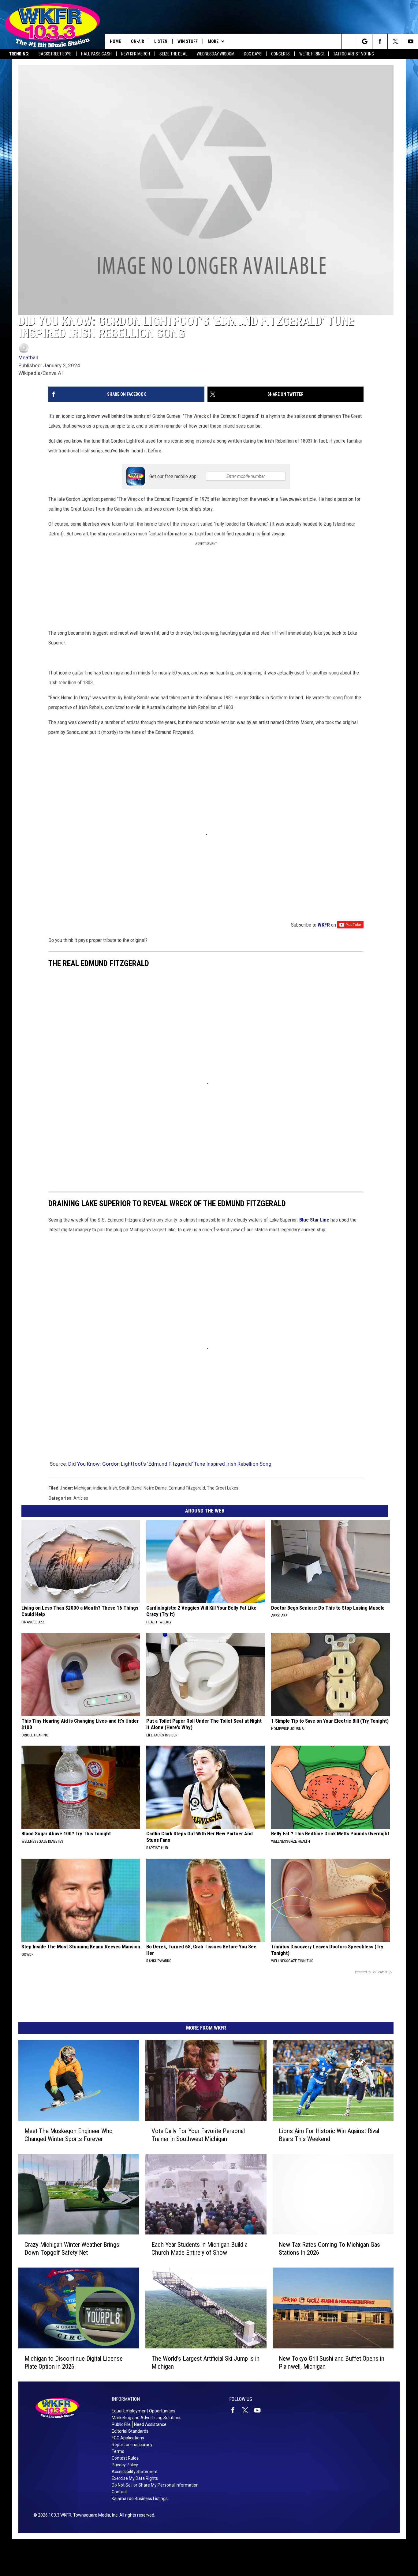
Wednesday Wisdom (216, 54)
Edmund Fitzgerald (187, 1488)
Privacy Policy (125, 2465)
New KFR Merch (136, 54)
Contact (119, 2492)
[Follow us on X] (395, 41)
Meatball (28, 357)
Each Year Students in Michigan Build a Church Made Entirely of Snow (200, 2249)
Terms (118, 2451)
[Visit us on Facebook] (235, 2410)
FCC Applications (128, 2438)
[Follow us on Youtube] (411, 41)
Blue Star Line (314, 1220)
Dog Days (253, 54)
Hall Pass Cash (96, 54)
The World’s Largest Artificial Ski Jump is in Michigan (205, 2363)
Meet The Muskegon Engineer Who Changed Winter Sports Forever (69, 2135)
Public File (121, 2424)
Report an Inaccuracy (132, 2445)
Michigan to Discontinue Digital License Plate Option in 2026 (74, 2363)
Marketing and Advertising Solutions (147, 2418)
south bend (130, 1488)
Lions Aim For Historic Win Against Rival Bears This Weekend (329, 2135)
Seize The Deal (173, 54)
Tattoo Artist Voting (354, 54)
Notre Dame (155, 1488)
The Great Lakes (223, 1488)
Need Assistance (150, 2424)
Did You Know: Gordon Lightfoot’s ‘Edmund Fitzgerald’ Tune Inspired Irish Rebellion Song (170, 1464)
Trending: (19, 54)
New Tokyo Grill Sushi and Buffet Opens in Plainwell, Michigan (332, 2363)
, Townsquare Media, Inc (94, 2515)
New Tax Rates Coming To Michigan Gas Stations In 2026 (329, 2249)
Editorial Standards (130, 2431)
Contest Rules (125, 2458)
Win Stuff (188, 41)
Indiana (100, 1488)
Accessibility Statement (135, 2472)
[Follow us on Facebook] (380, 41)
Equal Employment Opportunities (144, 2411)
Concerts (280, 54)
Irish (113, 1488)
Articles (81, 1498)
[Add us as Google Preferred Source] (365, 41)
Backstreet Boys (55, 54)
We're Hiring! (312, 54)
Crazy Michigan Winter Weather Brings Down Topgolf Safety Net (72, 2249)
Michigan (83, 1488)
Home (115, 41)
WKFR (324, 925)
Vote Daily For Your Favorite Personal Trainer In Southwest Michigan (198, 2135)
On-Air (138, 41)
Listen (161, 41)
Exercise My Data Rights (135, 2478)
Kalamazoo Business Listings (140, 2499)
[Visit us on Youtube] (260, 2410)
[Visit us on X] (248, 2410)
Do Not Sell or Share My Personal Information (155, 2485)
